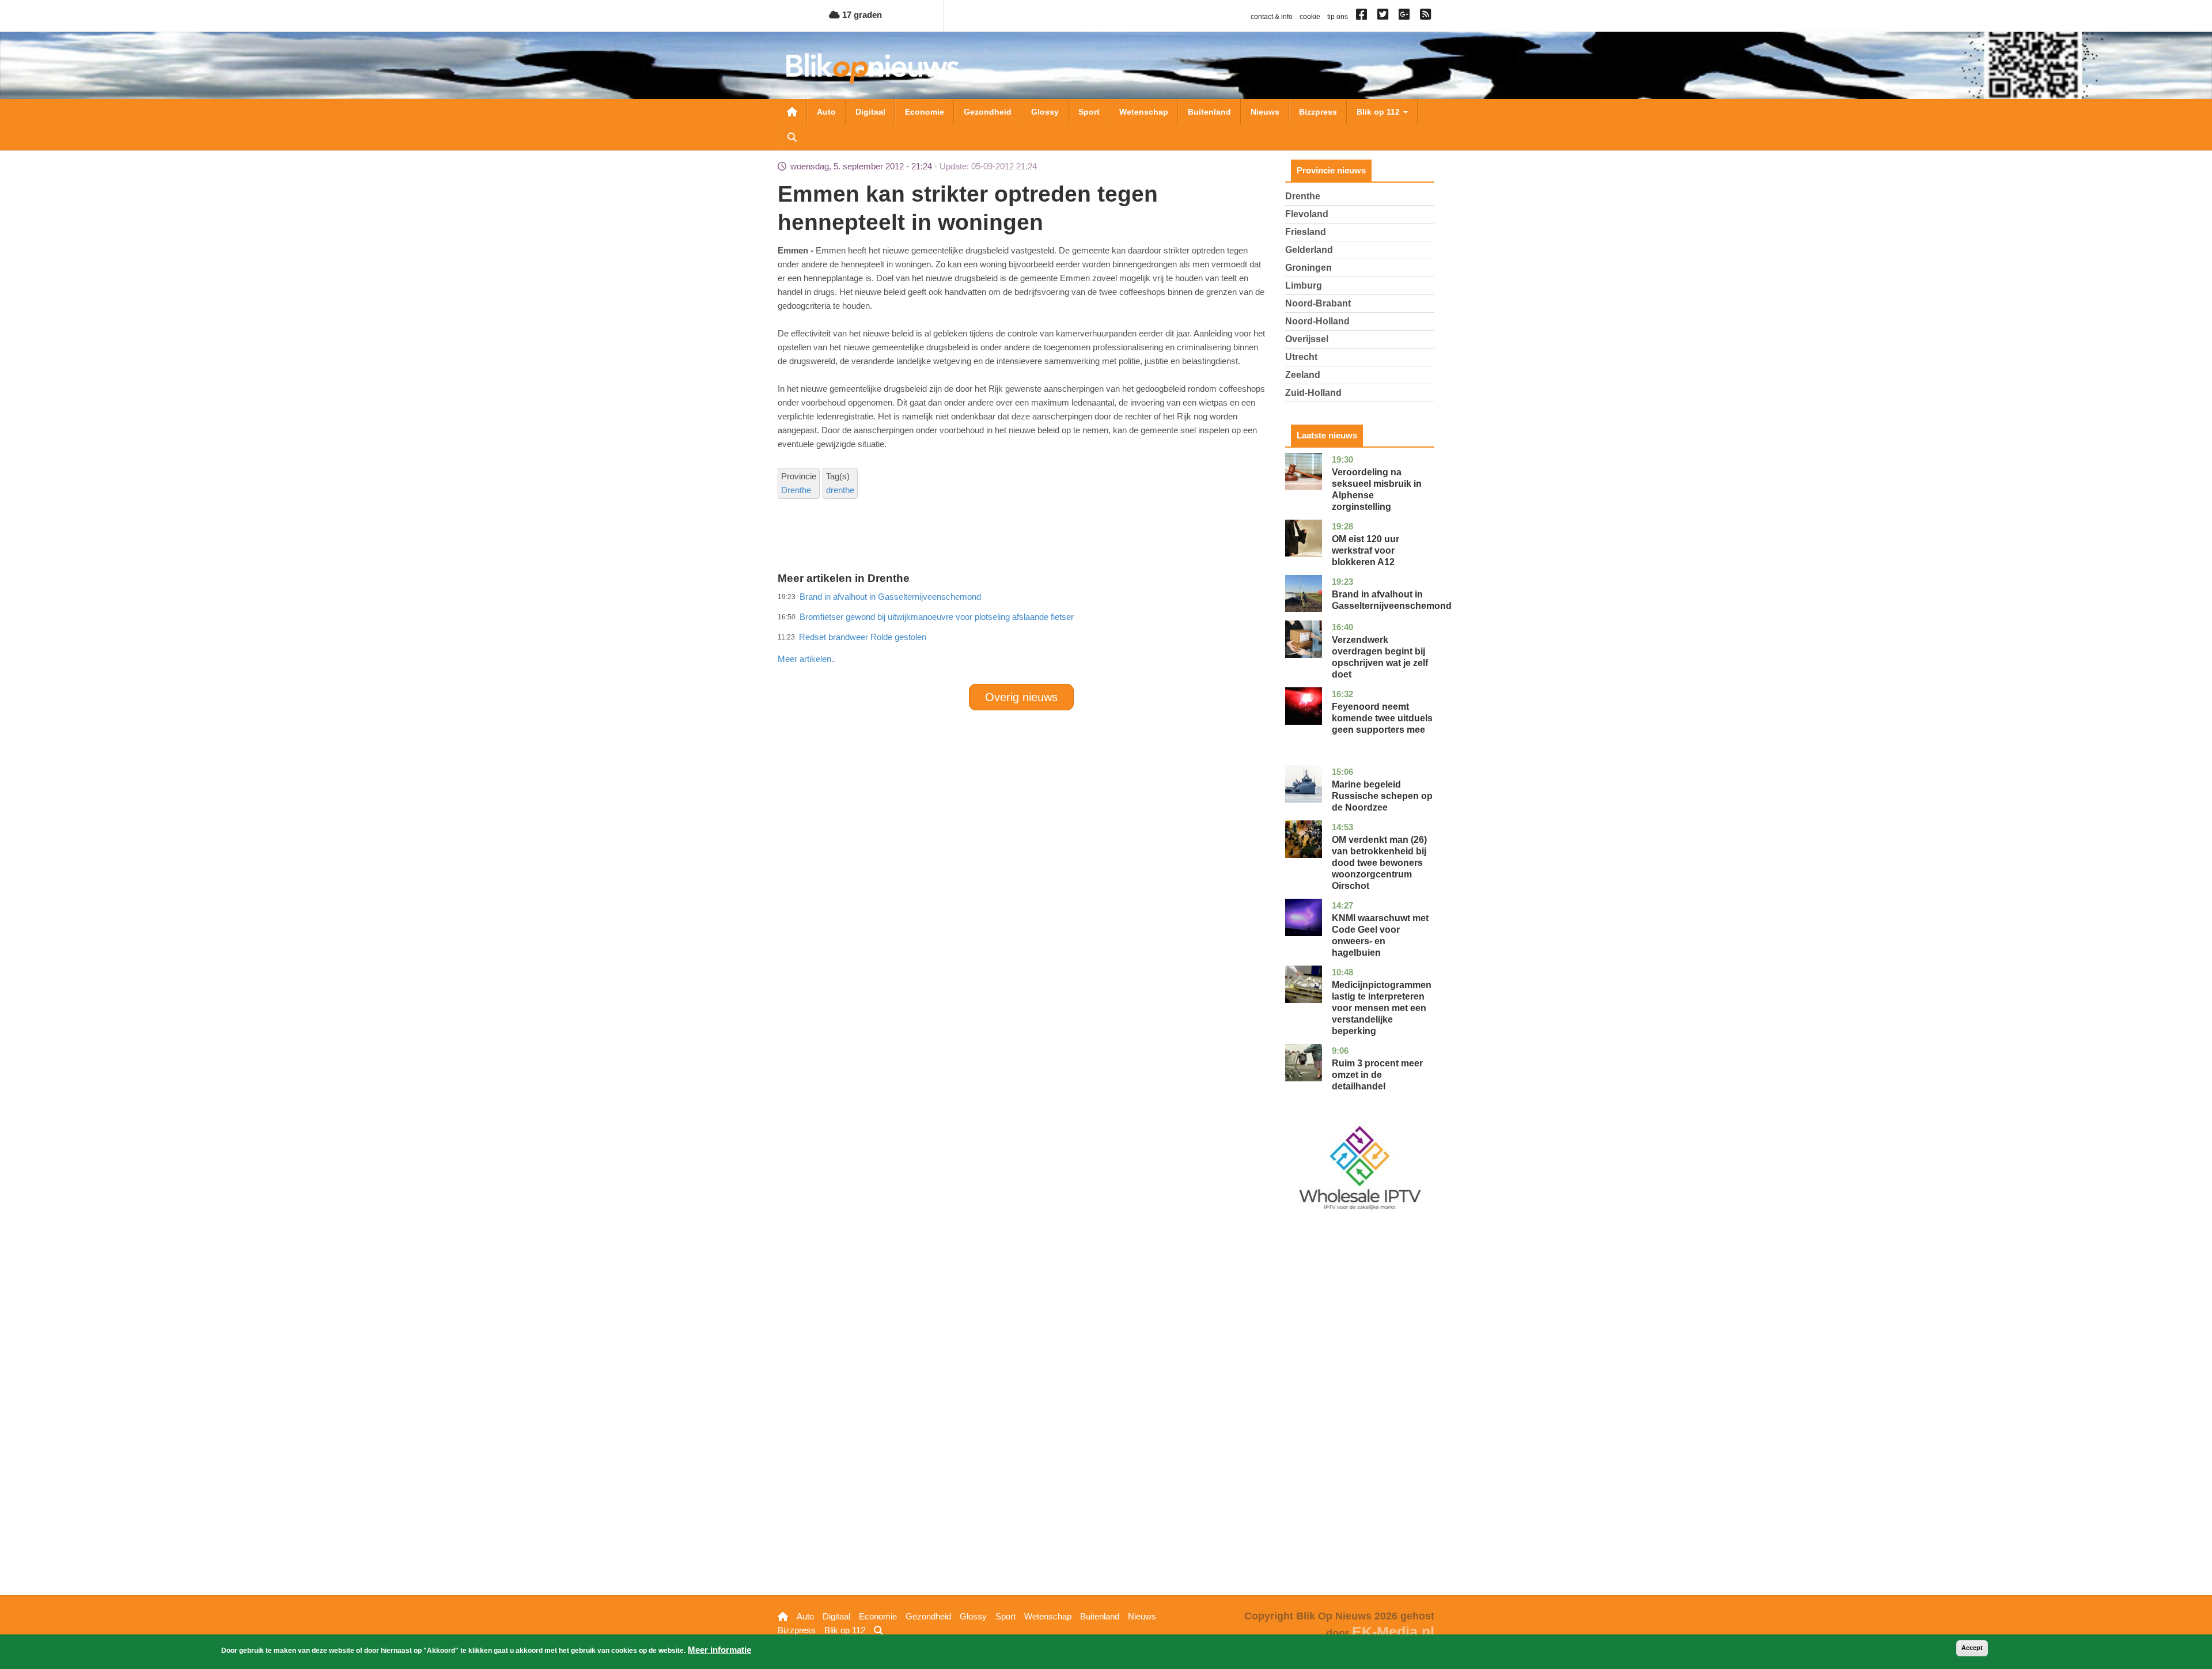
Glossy (1045, 112)
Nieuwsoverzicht (792, 112)
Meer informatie (719, 1650)
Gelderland (1309, 250)
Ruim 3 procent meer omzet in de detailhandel (1377, 1075)
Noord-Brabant (1318, 303)
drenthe (840, 490)
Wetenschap (1144, 112)
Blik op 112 (1379, 112)
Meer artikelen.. (807, 659)
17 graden (861, 15)
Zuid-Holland (1313, 393)
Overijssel (1307, 339)
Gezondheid (988, 112)
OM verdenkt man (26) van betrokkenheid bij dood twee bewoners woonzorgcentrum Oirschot (1379, 863)
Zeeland (1303, 375)
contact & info (1272, 17)
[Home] (873, 68)
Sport (1089, 112)
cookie (1310, 17)
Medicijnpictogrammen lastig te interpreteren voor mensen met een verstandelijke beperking (1382, 1008)
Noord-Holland (1317, 321)
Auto (826, 112)
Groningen (1308, 268)
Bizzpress (1318, 112)
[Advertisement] (1021, 634)
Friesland (1306, 232)
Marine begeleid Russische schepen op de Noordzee (1382, 796)
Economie (925, 112)
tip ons (1338, 17)
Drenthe (796, 490)
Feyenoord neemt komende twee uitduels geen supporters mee (1382, 718)
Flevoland (1307, 214)
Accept (1972, 1648)
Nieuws (1265, 112)
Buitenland (1209, 112)
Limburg (1304, 285)
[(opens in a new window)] (1363, 17)
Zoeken (792, 137)
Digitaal (870, 112)
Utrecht (1301, 357)
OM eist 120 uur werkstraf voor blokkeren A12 (1366, 550)
